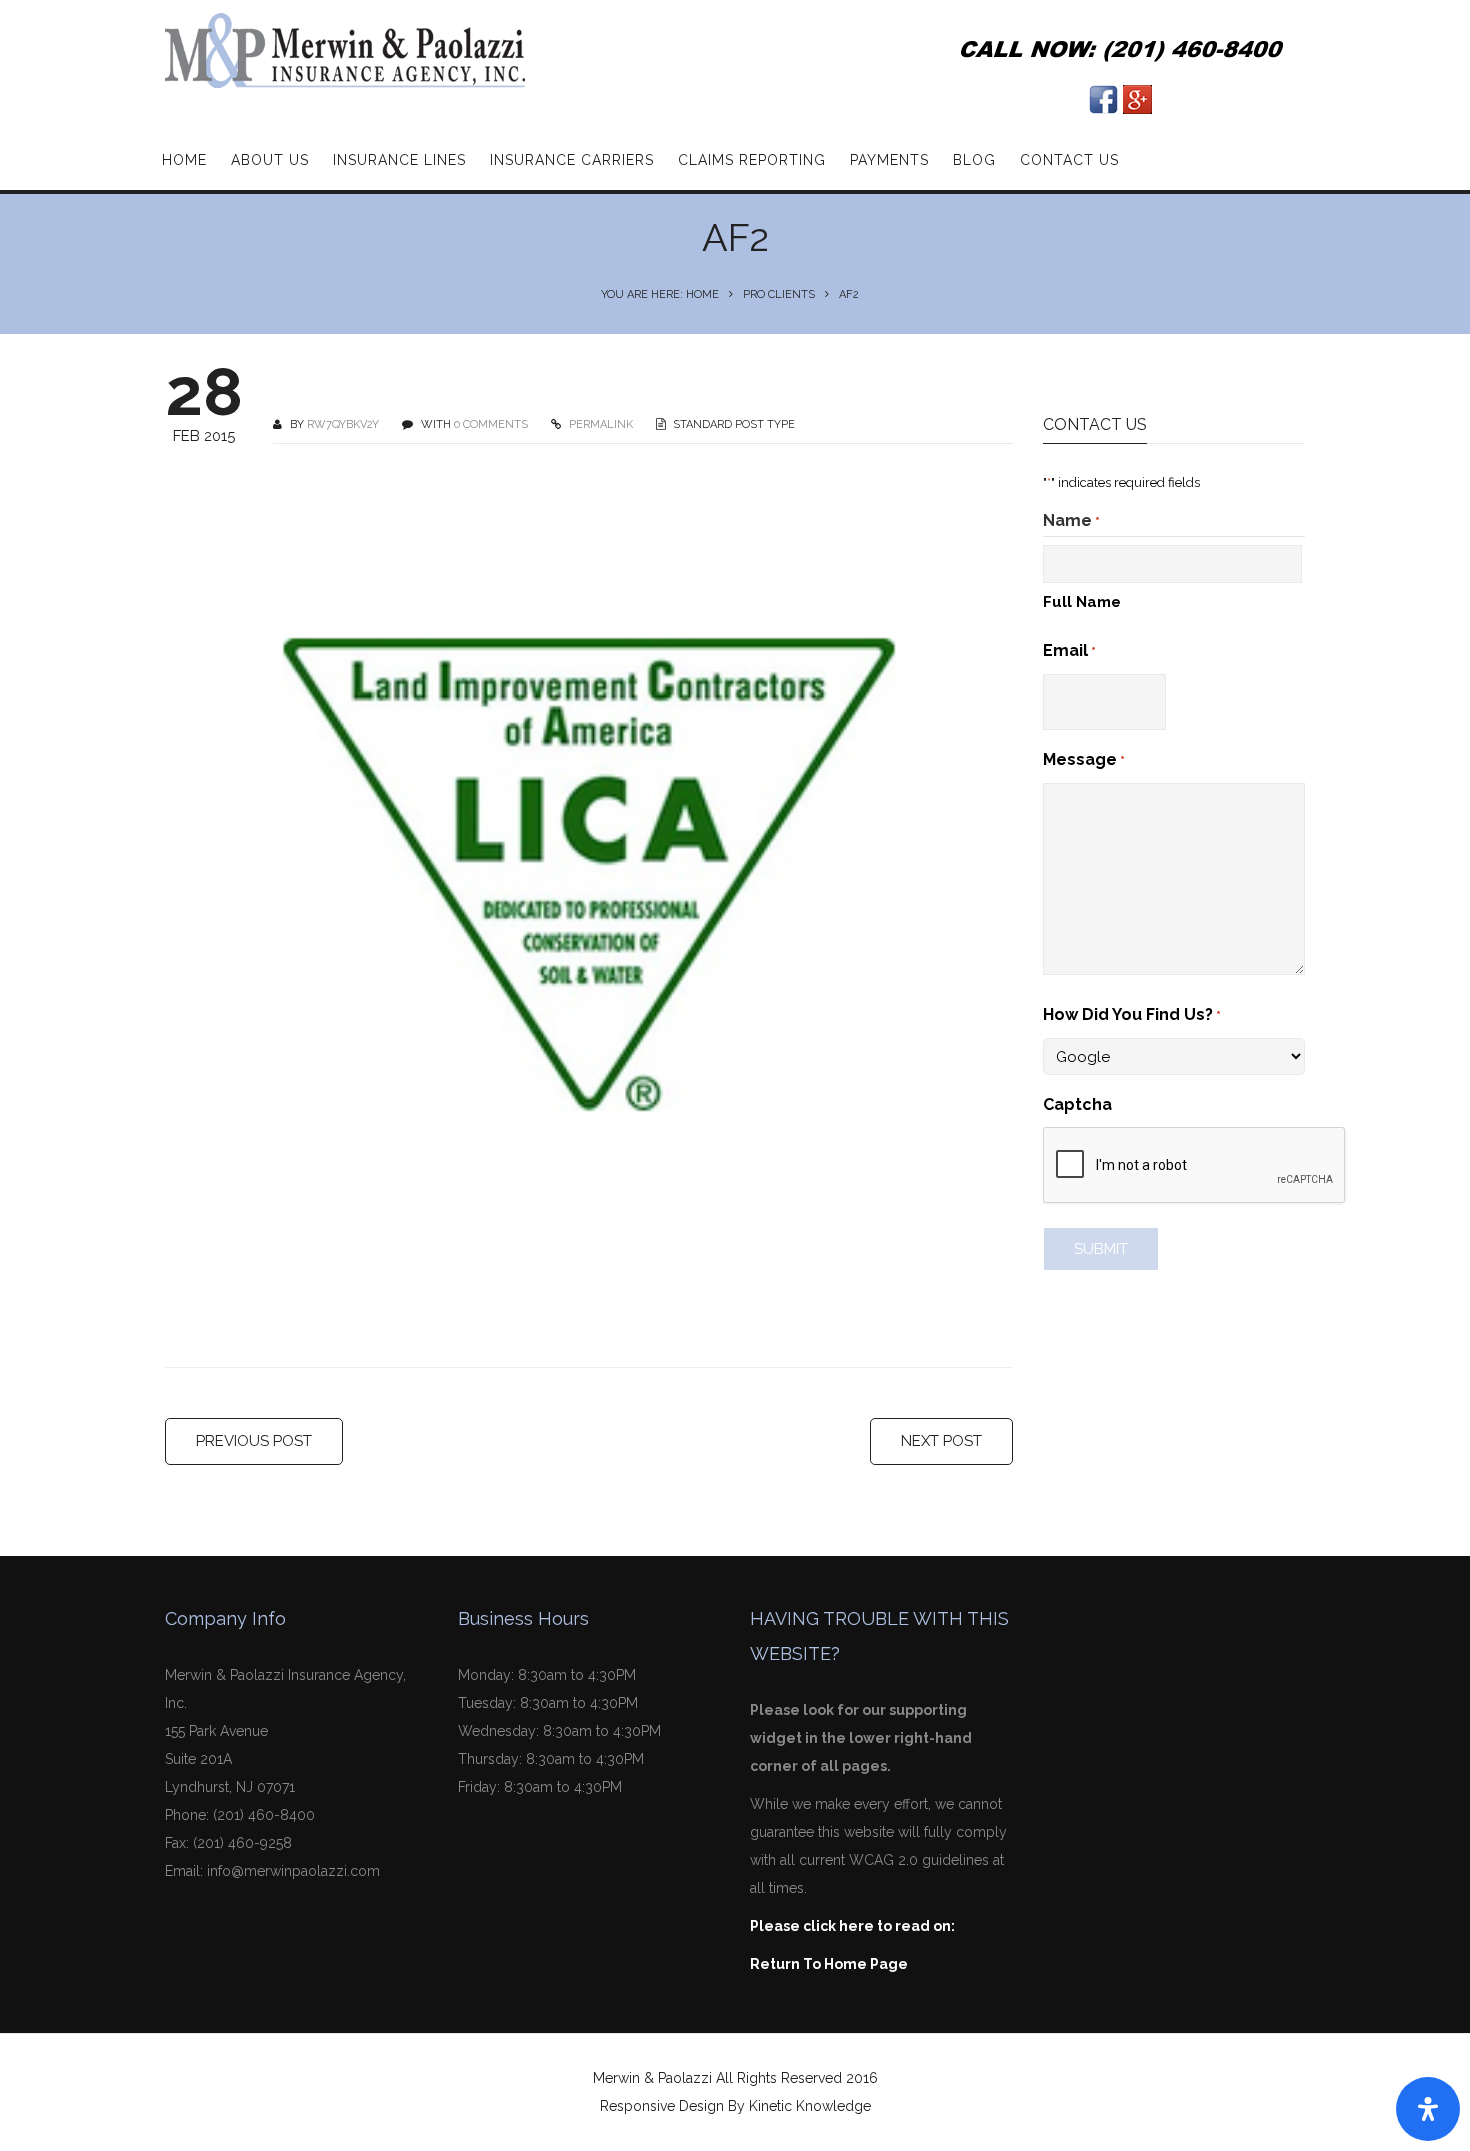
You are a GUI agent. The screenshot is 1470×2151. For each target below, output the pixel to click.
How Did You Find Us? (1132, 1014)
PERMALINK (599, 424)
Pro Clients (779, 294)
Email (1069, 650)
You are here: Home (660, 294)
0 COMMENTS (491, 424)
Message (1084, 759)
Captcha (1077, 1104)
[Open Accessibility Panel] (1428, 2109)
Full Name (1082, 602)
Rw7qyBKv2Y (343, 424)
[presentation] (1195, 1166)
